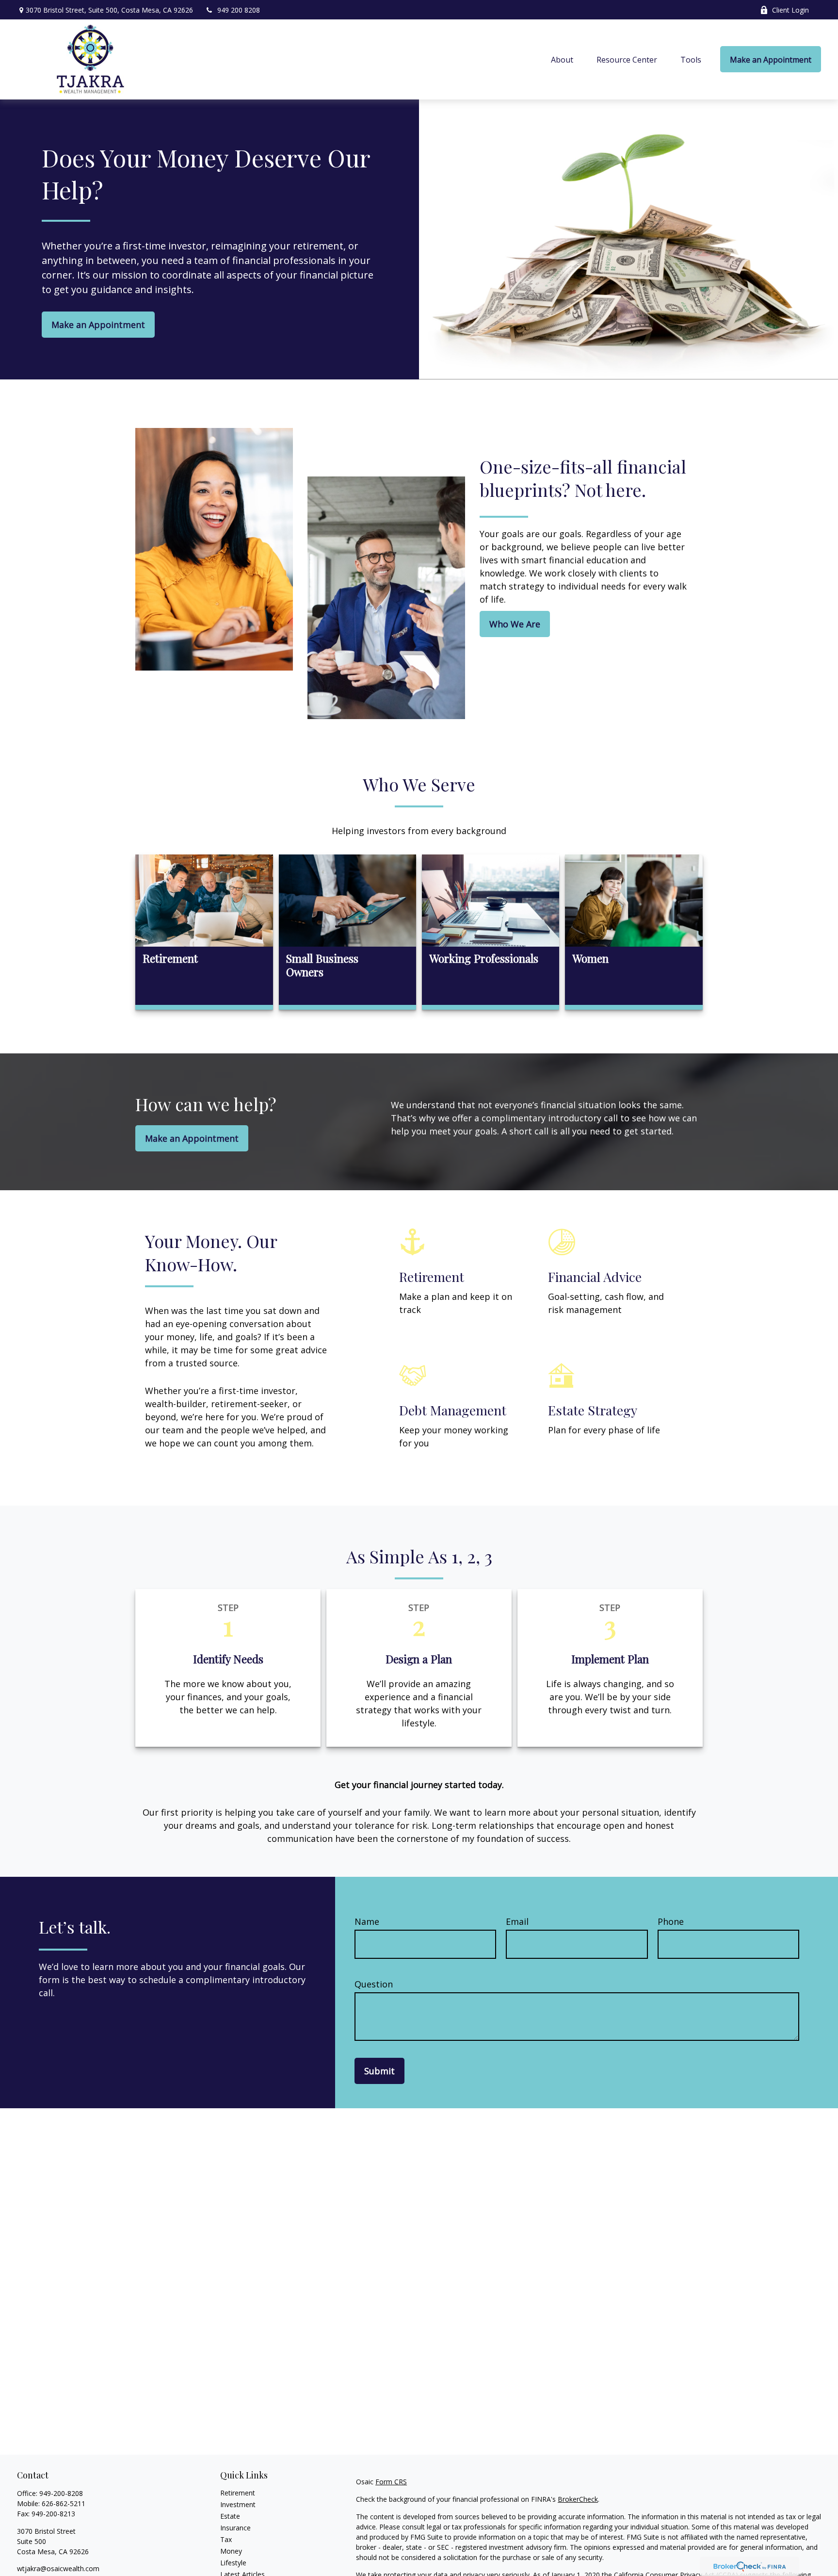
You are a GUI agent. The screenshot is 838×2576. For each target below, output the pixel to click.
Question (374, 1984)
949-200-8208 (61, 2493)
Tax (226, 2539)
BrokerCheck (578, 2499)
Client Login (790, 10)
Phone (671, 1921)
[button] (562, 59)
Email (517, 1921)
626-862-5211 (64, 2503)
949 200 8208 (239, 10)
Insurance (235, 2528)
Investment (238, 2504)
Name (367, 1921)
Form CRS (391, 2482)
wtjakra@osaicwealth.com (58, 2568)
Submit (379, 2071)
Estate (230, 2516)
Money (231, 2551)
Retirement (238, 2493)
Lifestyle (233, 2563)
